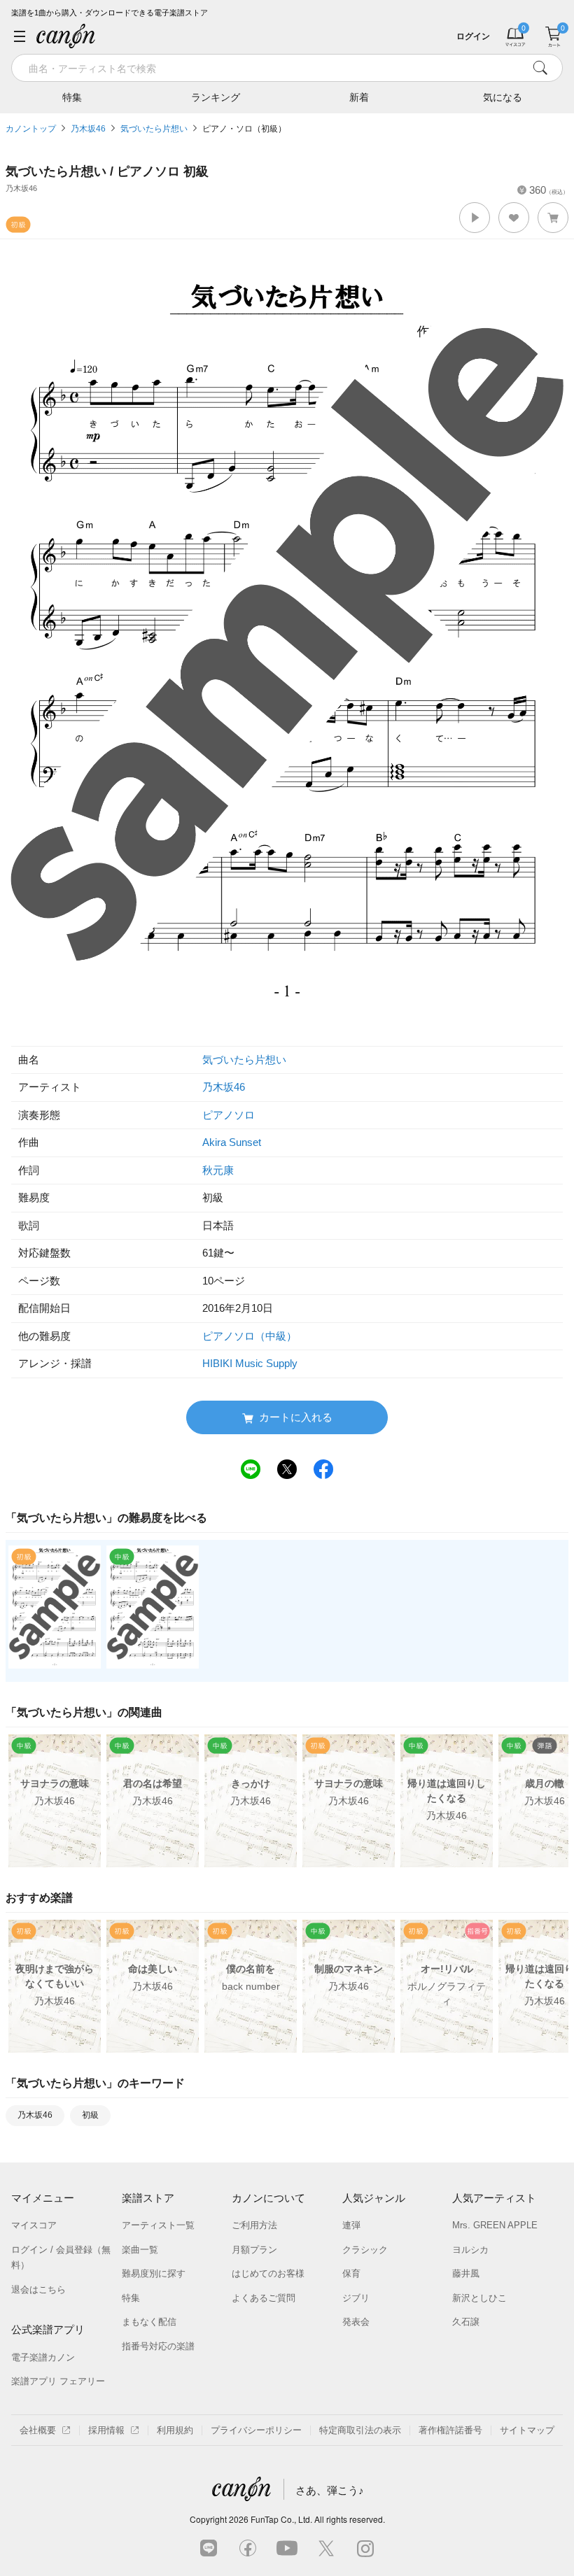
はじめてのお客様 (268, 2273)
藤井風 (466, 2273)
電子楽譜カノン (43, 2357)
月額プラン (254, 2250)
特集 (72, 97)
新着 (359, 97)
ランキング (216, 97)
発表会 (356, 2322)
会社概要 (38, 2430)
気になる (503, 97)
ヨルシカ (470, 2250)
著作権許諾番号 (450, 2430)
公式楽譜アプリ (48, 2329)
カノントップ (31, 129)
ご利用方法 (254, 2225)
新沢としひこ (479, 2298)
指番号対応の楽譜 (158, 2346)
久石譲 (466, 2322)
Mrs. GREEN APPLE (495, 2225)
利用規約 (175, 2430)
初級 (90, 2115)
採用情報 (106, 2430)
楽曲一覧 (140, 2250)
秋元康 (218, 1170)
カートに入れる (296, 1417)
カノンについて (268, 2198)
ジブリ (356, 2298)
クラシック (365, 2250)
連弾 (351, 2225)
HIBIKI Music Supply (250, 1363)
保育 (351, 2273)
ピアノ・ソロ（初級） (244, 129)
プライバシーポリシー (256, 2430)
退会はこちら (38, 2290)
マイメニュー (43, 2198)
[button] (475, 218)
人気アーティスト (494, 2198)
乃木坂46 (88, 129)
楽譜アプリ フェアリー (58, 2381)
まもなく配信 (149, 2322)
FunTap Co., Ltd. (281, 2519)
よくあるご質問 (264, 2298)
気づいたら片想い (154, 129)
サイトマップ (527, 2430)
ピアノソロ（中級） (250, 1336)
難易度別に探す (154, 2273)
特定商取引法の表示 (360, 2430)
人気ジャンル (374, 2198)
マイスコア (34, 2225)
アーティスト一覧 (158, 2225)
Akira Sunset (232, 1142)
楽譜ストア (148, 2198)
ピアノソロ (229, 1115)
